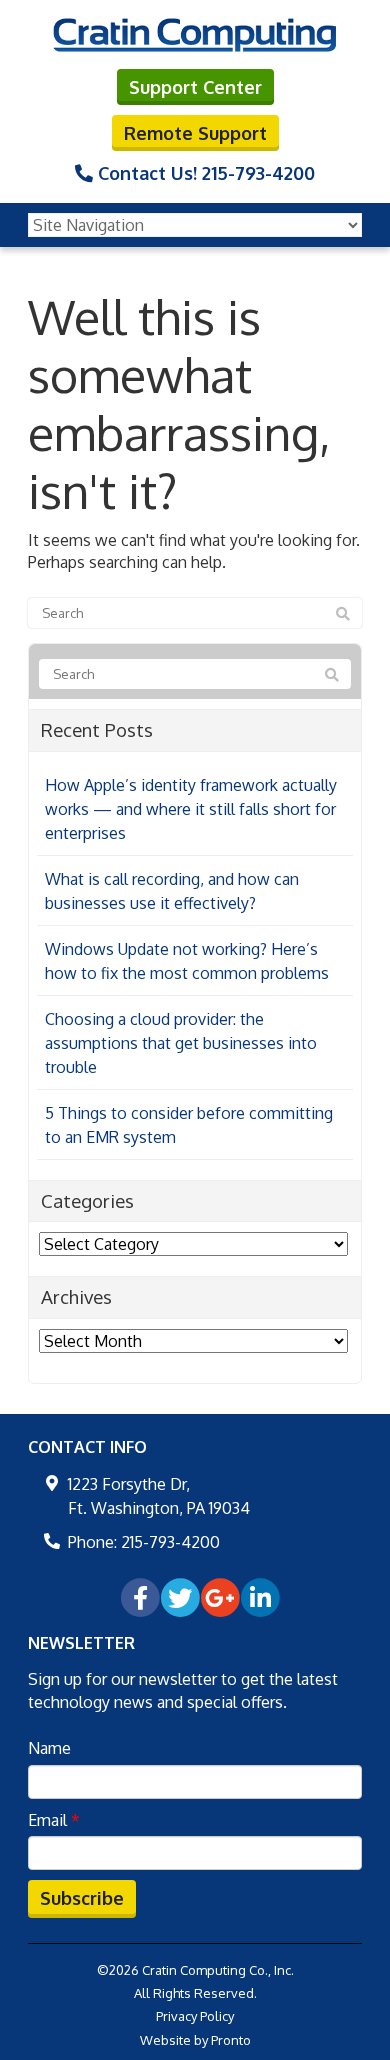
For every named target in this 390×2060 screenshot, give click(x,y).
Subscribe (82, 1898)
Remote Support (195, 133)
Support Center (195, 87)
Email (54, 1820)
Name (49, 1748)
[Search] (343, 614)
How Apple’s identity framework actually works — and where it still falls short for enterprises (191, 809)
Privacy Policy (195, 2016)
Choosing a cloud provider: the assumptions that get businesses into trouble (181, 1043)
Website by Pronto (195, 2040)
